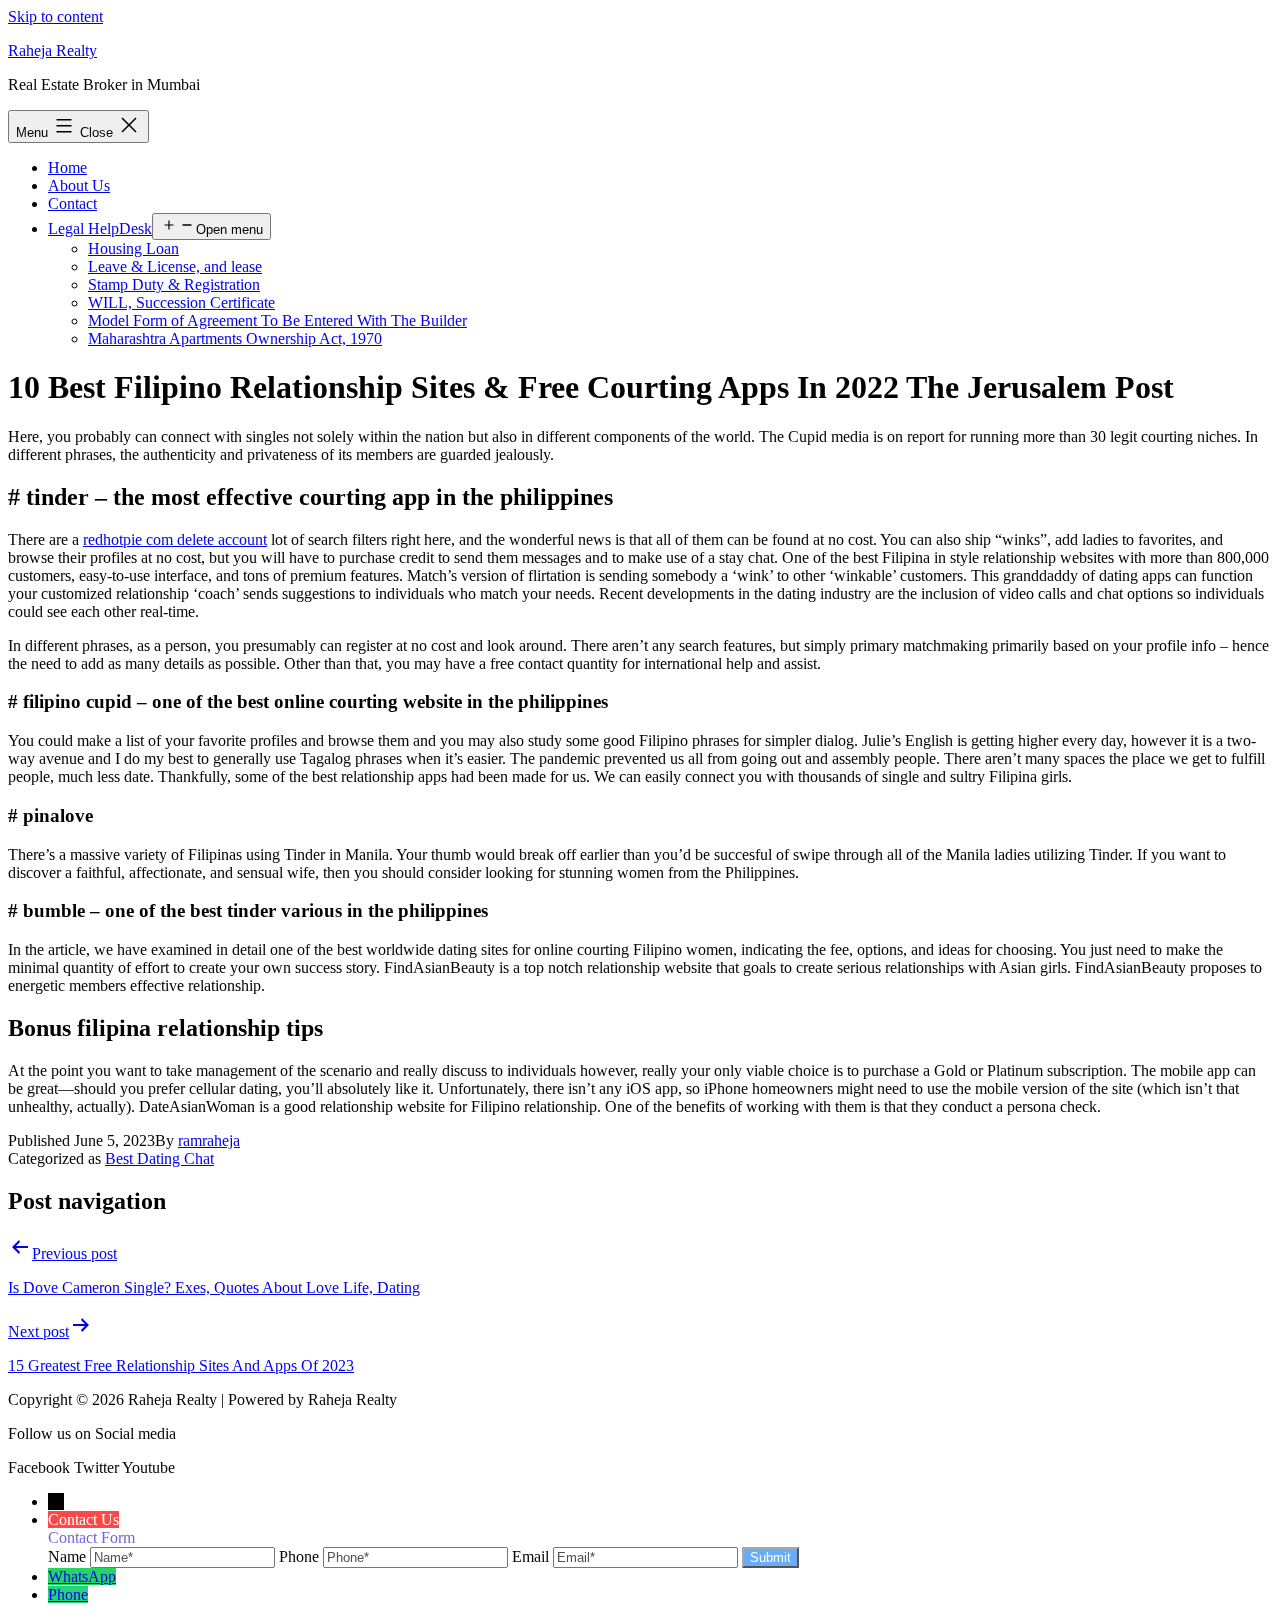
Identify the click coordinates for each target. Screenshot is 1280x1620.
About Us (79, 185)
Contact (72, 203)
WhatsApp (82, 1576)
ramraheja (209, 1140)
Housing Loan (133, 248)
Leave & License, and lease (175, 266)
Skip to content (55, 16)
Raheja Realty (52, 50)
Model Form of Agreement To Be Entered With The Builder (277, 320)
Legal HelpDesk (100, 228)
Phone (68, 1594)
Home (67, 167)
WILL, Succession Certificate (181, 302)
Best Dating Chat (159, 1158)
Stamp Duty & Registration (174, 284)
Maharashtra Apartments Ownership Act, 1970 (235, 338)
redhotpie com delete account (175, 539)
